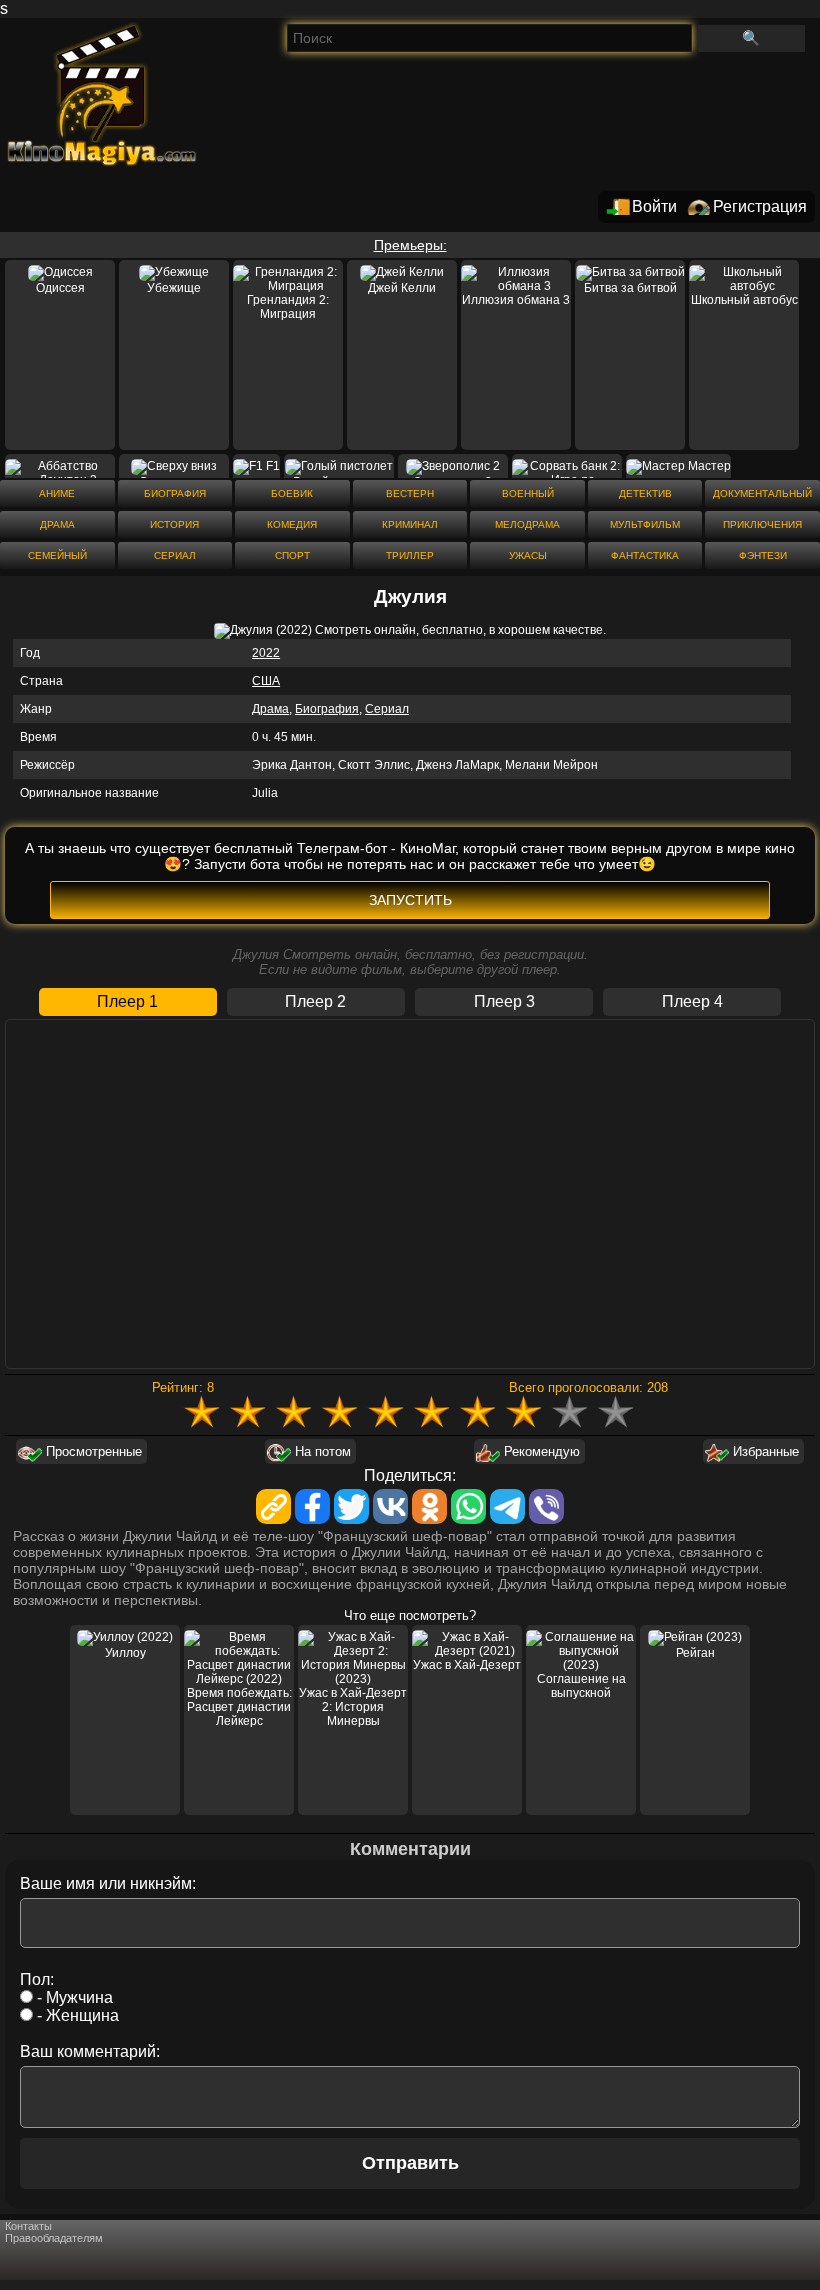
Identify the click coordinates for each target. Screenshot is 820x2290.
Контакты (28, 2226)
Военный (528, 493)
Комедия (292, 524)
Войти (654, 206)
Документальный (762, 493)
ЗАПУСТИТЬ (410, 900)
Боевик (292, 493)
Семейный (57, 555)
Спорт (292, 555)
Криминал (410, 524)
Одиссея (60, 288)
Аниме (57, 493)
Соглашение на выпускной (581, 1686)
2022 (266, 653)
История (174, 524)
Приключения (762, 524)
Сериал (175, 555)
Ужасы (528, 555)
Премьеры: (410, 245)
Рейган (695, 1653)
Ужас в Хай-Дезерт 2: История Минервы (353, 1707)
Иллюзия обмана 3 (516, 300)
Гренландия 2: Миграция (288, 307)
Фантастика (645, 555)
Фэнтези (763, 555)
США (266, 681)
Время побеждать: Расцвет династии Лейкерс (239, 1707)
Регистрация (760, 206)
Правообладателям (54, 2238)
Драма (57, 524)
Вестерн (410, 493)
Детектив (645, 493)
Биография (175, 493)
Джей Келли (402, 288)
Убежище (174, 288)
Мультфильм (645, 524)
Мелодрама (527, 524)
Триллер (410, 555)
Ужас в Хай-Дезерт (467, 1665)
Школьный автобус (744, 300)
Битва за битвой (630, 288)
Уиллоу (125, 1653)
